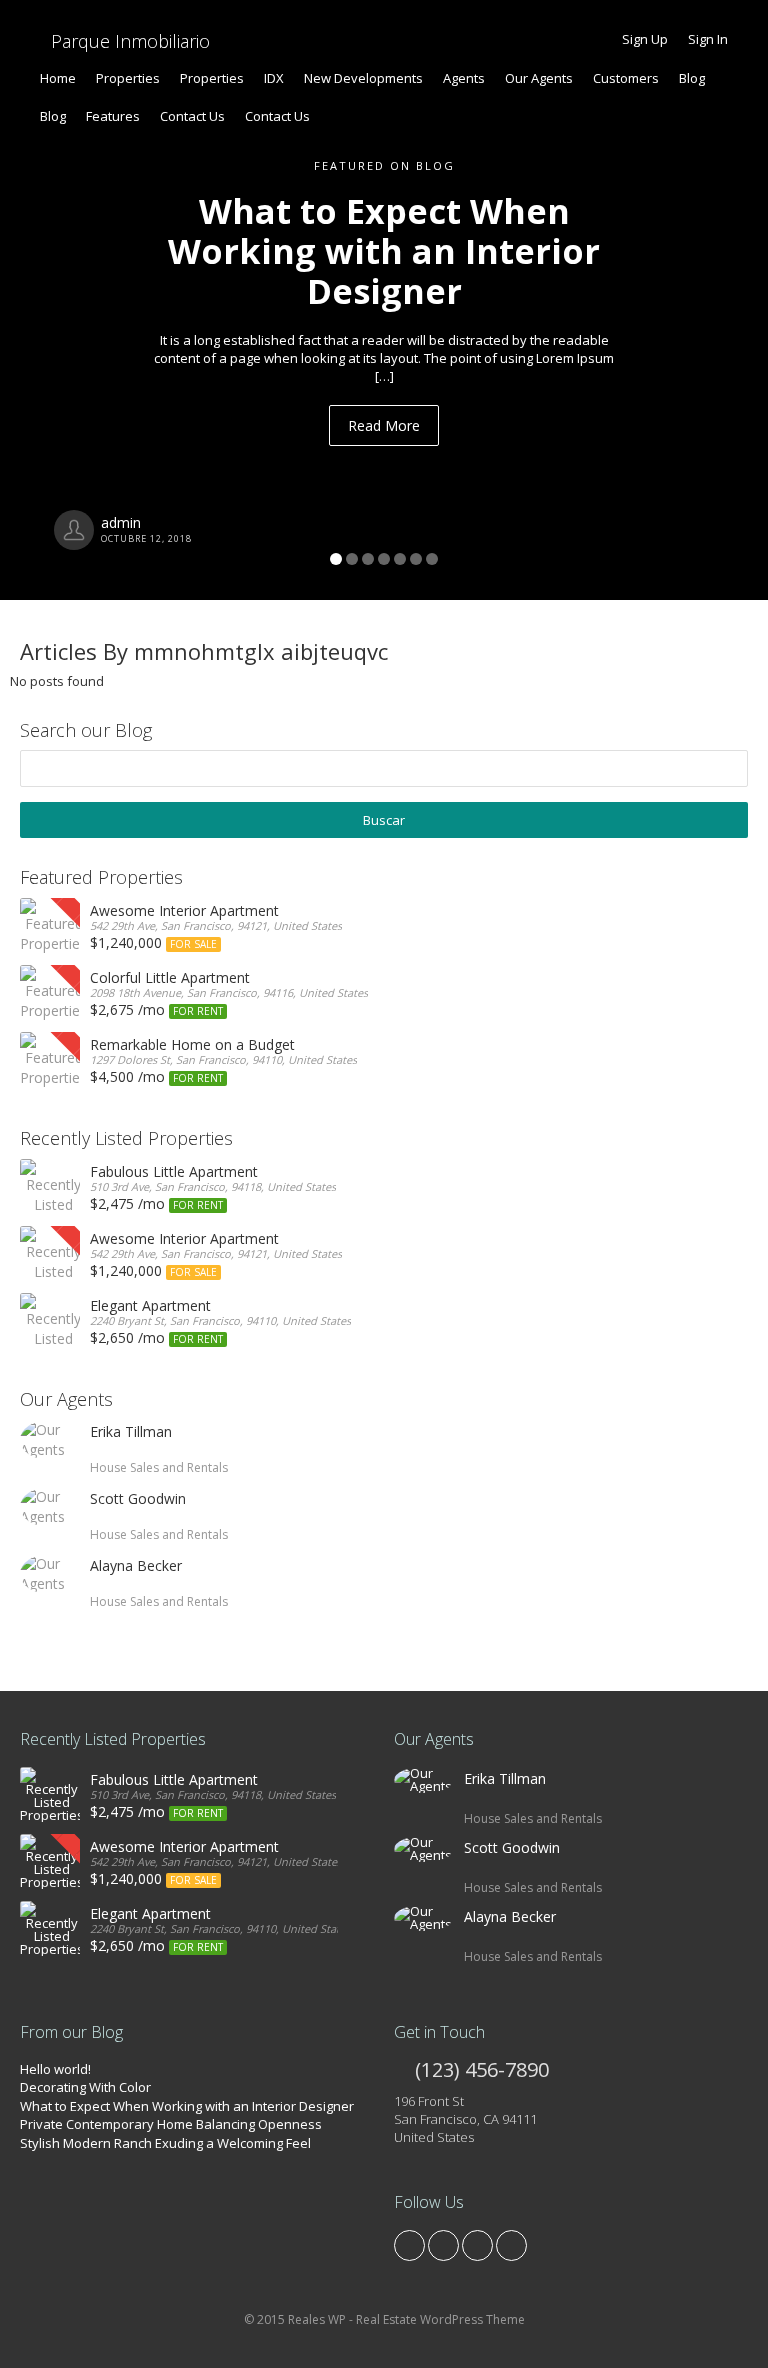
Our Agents (539, 78)
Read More (384, 425)
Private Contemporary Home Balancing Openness (171, 2124)
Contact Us (192, 116)
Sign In (708, 39)
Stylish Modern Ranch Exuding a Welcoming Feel (165, 2143)
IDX (274, 78)
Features (113, 116)
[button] (57, 300)
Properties (128, 78)
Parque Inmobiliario (128, 41)
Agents (464, 78)
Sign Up (645, 39)
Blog (692, 78)
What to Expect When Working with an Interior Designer (187, 2106)
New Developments (363, 78)
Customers (626, 78)
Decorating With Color (85, 2087)
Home (58, 78)
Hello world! (55, 2069)
